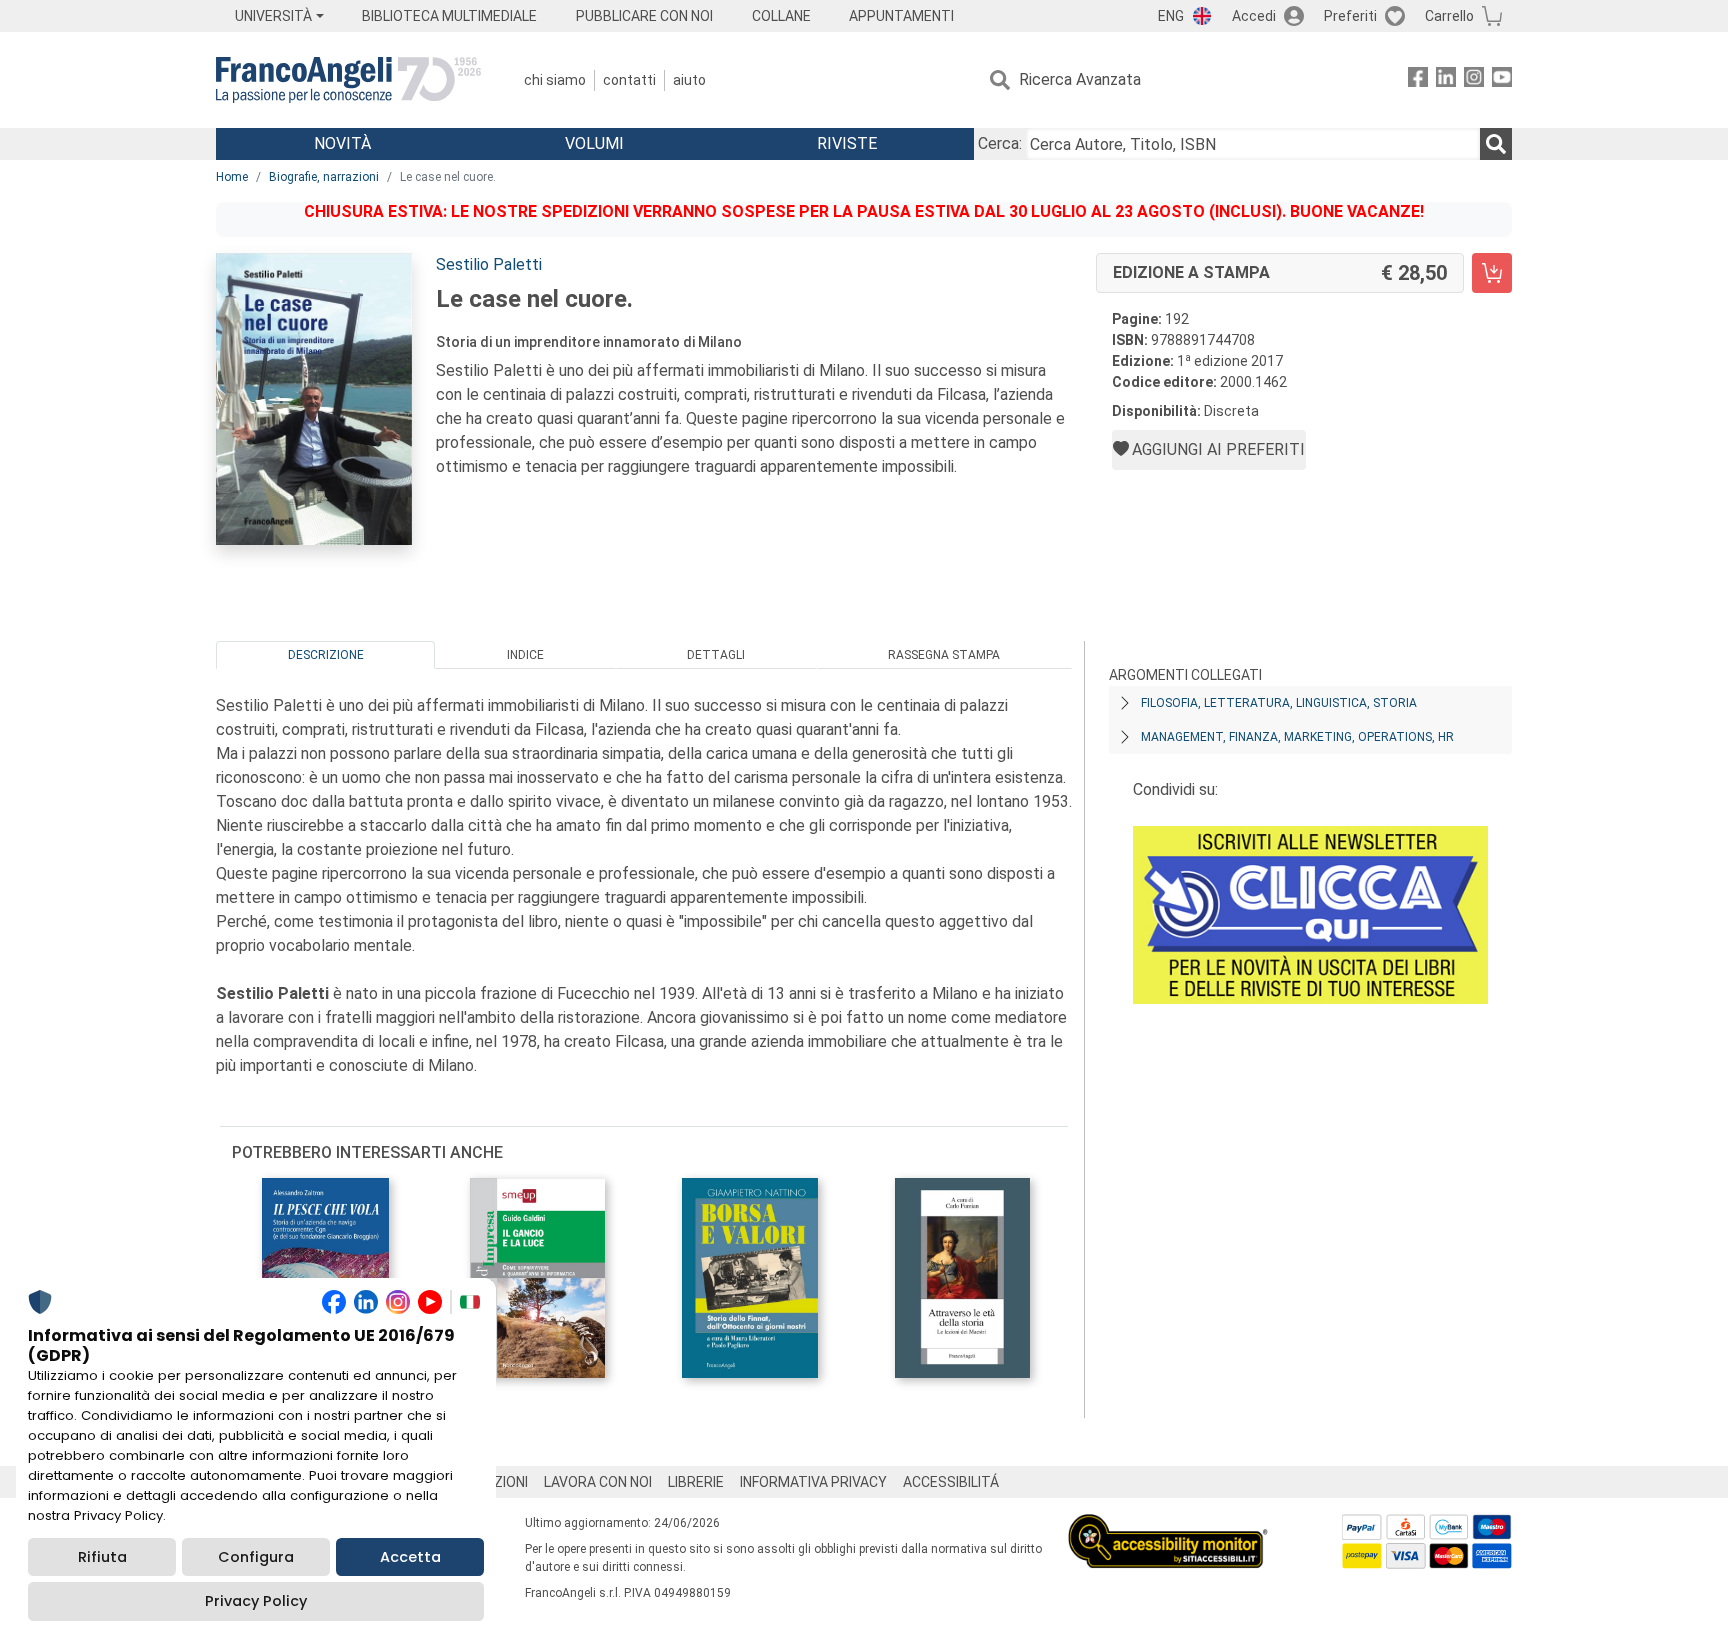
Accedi (1254, 16)
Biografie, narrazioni (324, 177)
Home (232, 177)
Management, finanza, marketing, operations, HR (1297, 737)
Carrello (1449, 16)
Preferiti (1350, 16)
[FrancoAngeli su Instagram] (1474, 80)
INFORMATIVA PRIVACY (813, 1482)
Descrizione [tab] (326, 655)
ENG (1171, 16)
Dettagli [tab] (716, 655)
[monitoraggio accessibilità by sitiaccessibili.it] (1168, 1525)
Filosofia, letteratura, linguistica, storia (1279, 703)
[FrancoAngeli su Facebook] (1418, 80)
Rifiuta (102, 1557)
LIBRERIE (696, 1482)
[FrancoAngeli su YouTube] (1502, 80)
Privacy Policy (256, 1601)
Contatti (629, 80)
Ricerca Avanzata (1080, 79)
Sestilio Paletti (489, 264)
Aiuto (689, 80)
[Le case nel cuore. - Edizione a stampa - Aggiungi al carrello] (1492, 273)
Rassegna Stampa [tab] (944, 655)
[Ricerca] (1496, 144)
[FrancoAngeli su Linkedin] (1446, 80)
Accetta (410, 1557)
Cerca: (1000, 143)
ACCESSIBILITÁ (951, 1482)
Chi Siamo (555, 80)
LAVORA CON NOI (598, 1482)
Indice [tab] (525, 655)
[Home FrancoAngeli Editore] (348, 80)
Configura (256, 1557)
